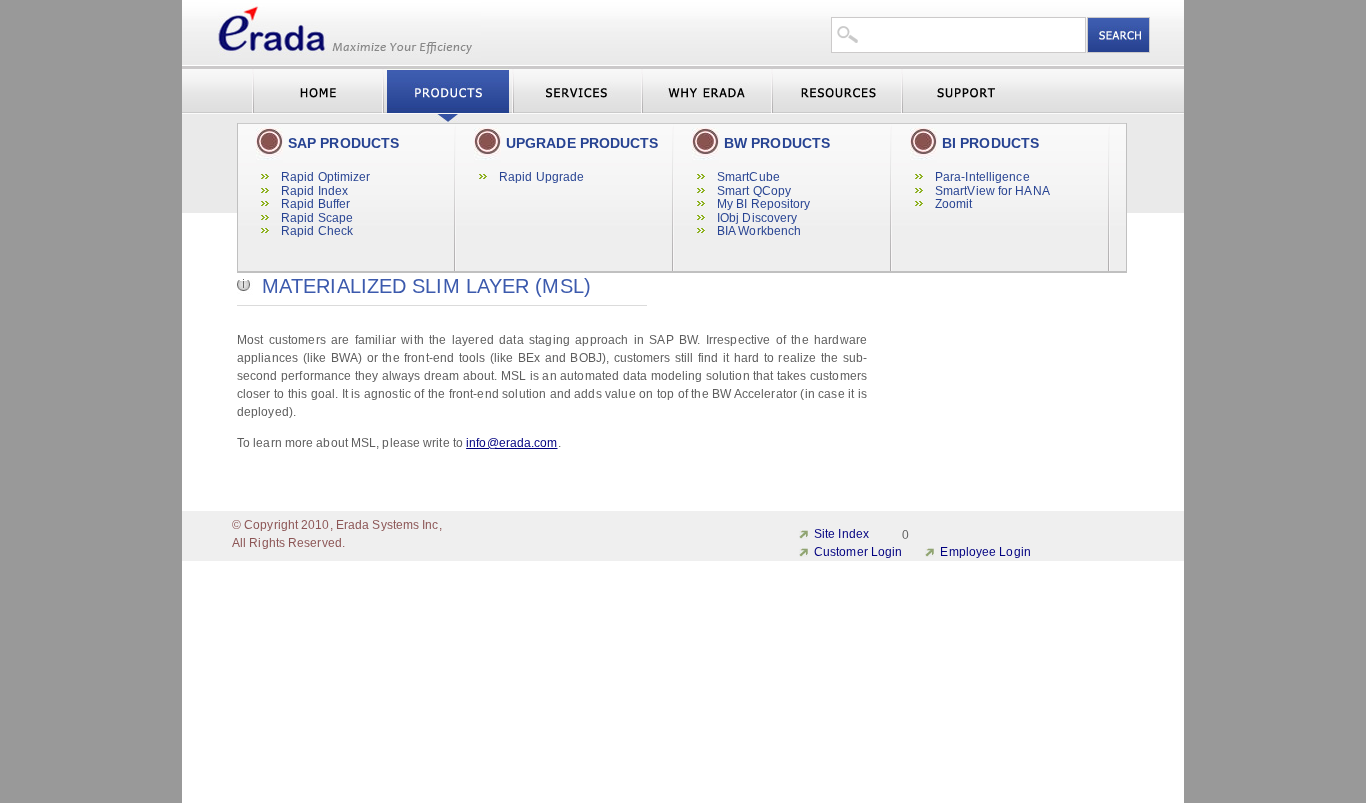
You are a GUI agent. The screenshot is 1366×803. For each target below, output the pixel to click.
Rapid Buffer (315, 204)
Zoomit (954, 204)
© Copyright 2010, (282, 525)
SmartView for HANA (992, 191)
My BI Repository (764, 204)
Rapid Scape (317, 218)
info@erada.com (511, 443)
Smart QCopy (754, 191)
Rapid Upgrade (541, 177)
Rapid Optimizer (326, 177)
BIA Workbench (759, 231)
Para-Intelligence (982, 177)
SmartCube (748, 177)
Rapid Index (314, 191)
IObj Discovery (757, 218)
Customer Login (858, 552)
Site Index (841, 534)
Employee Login (985, 552)
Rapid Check (317, 231)
